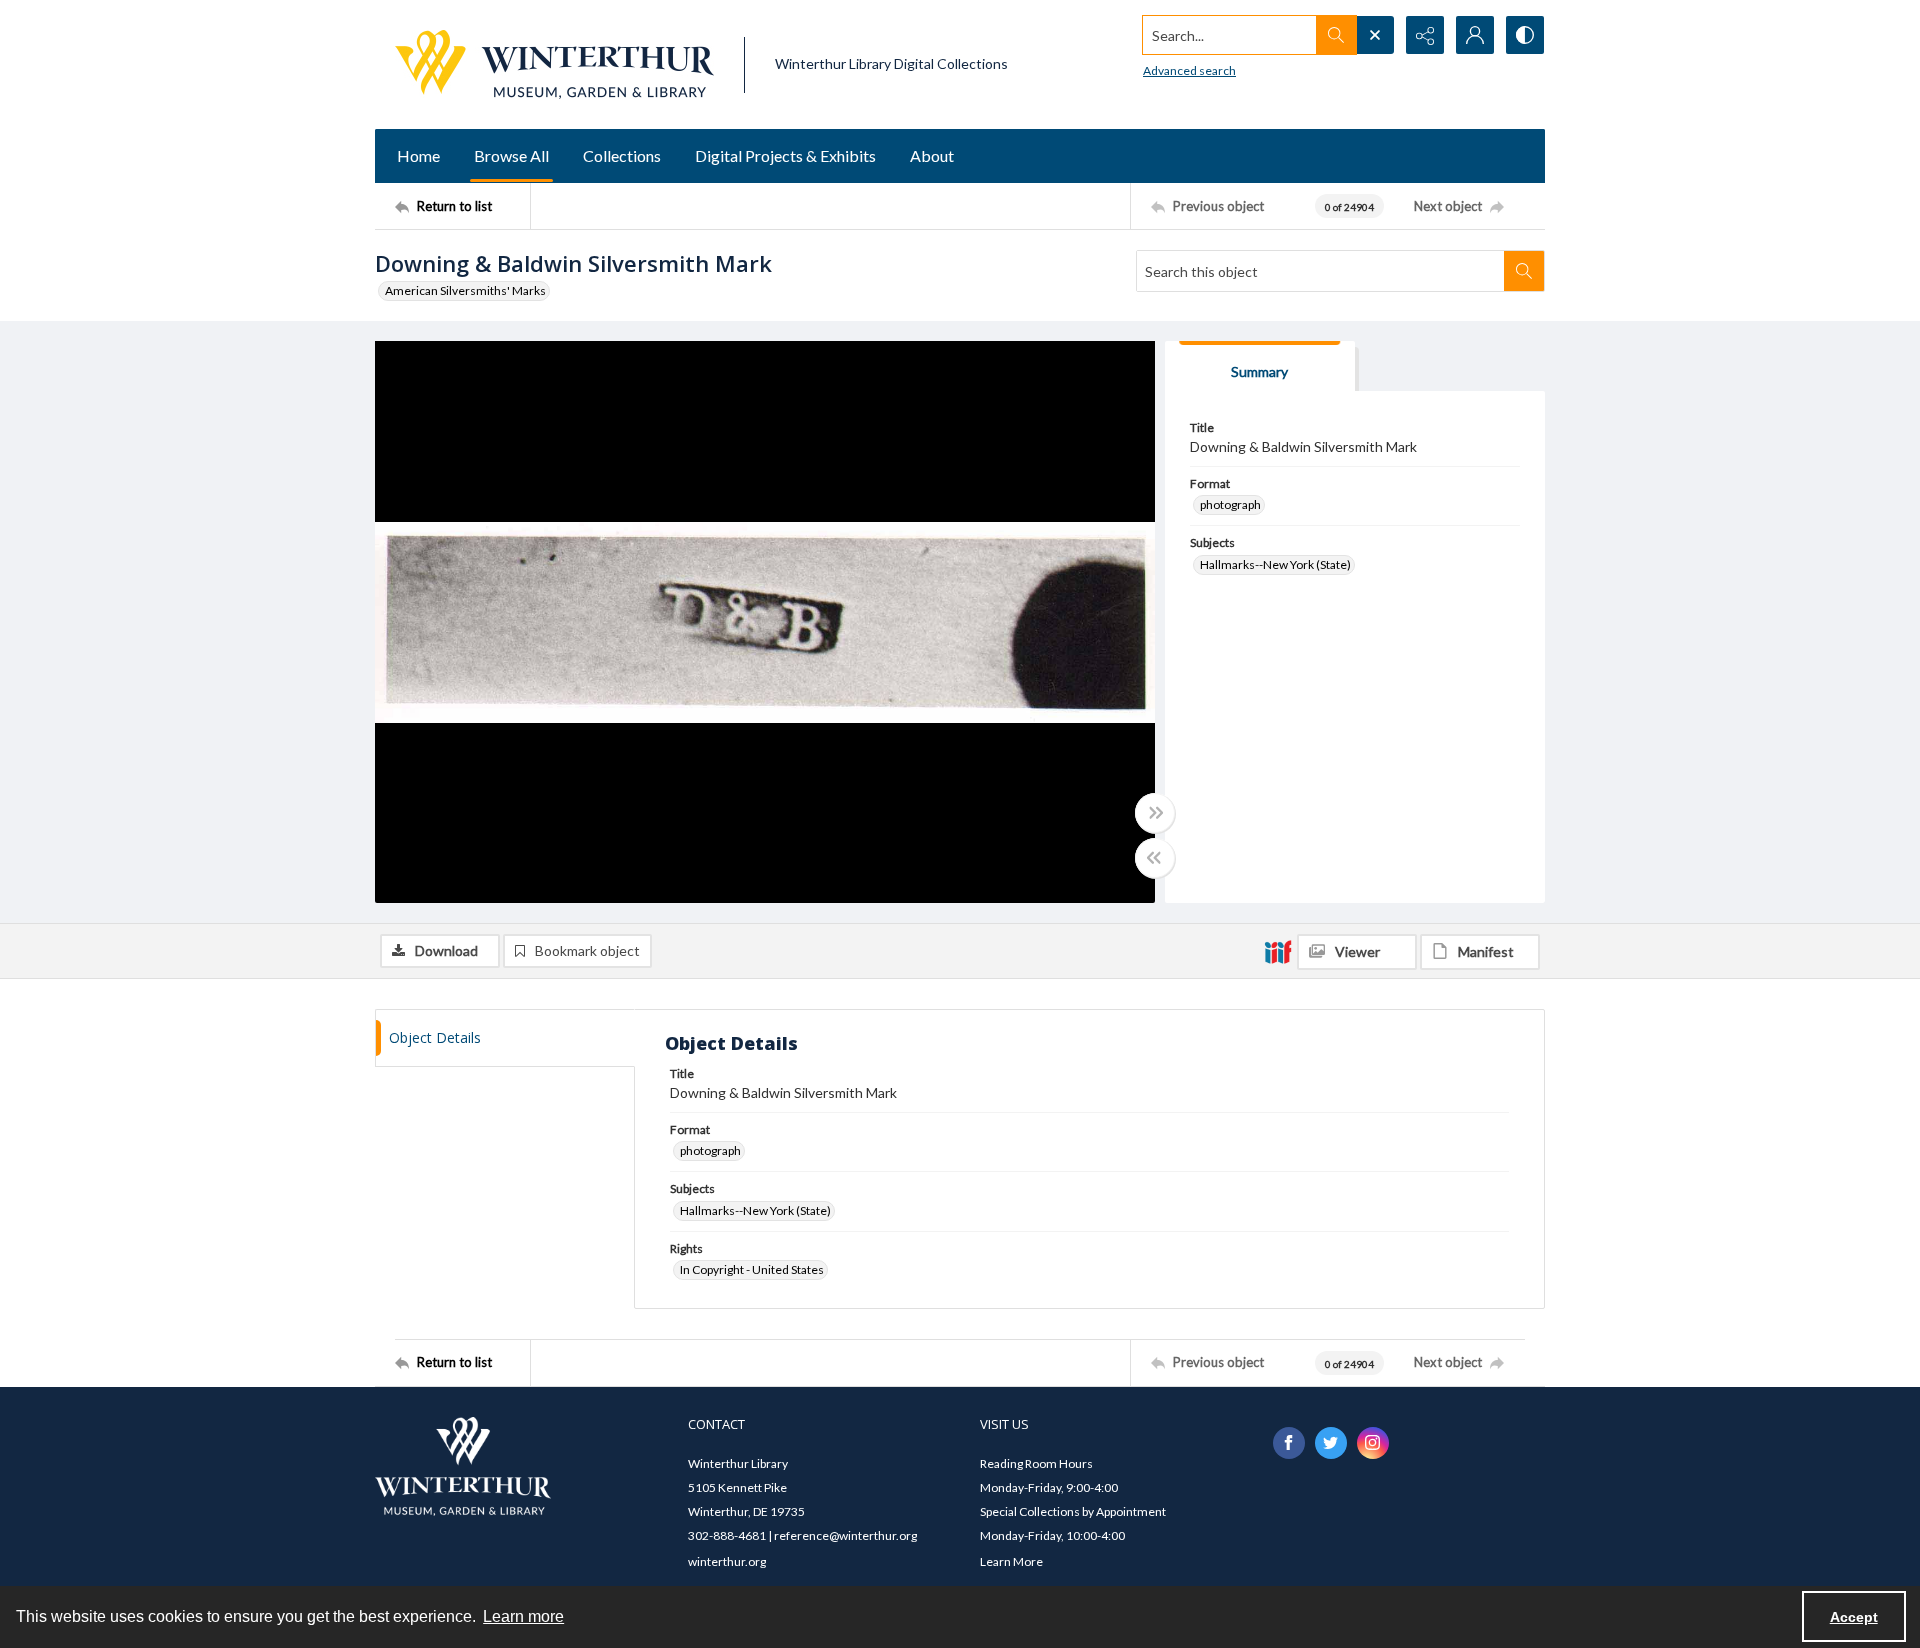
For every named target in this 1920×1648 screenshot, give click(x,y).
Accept (1854, 1617)
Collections (622, 155)
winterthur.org (727, 1561)
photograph (1230, 504)
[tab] (1260, 366)
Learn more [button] (523, 1616)
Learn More (1011, 1561)
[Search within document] (1524, 271)
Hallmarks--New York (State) (1275, 564)
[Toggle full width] (1155, 813)
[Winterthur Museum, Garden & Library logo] (554, 64)
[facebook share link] (1289, 1443)
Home (418, 155)
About (932, 155)
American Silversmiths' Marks (465, 290)
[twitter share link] (1331, 1443)
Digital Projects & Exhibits (785, 155)
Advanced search (1189, 70)
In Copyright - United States (752, 1269)
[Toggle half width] (1155, 858)
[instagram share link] (1373, 1443)
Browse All (511, 155)
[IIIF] (1278, 951)
